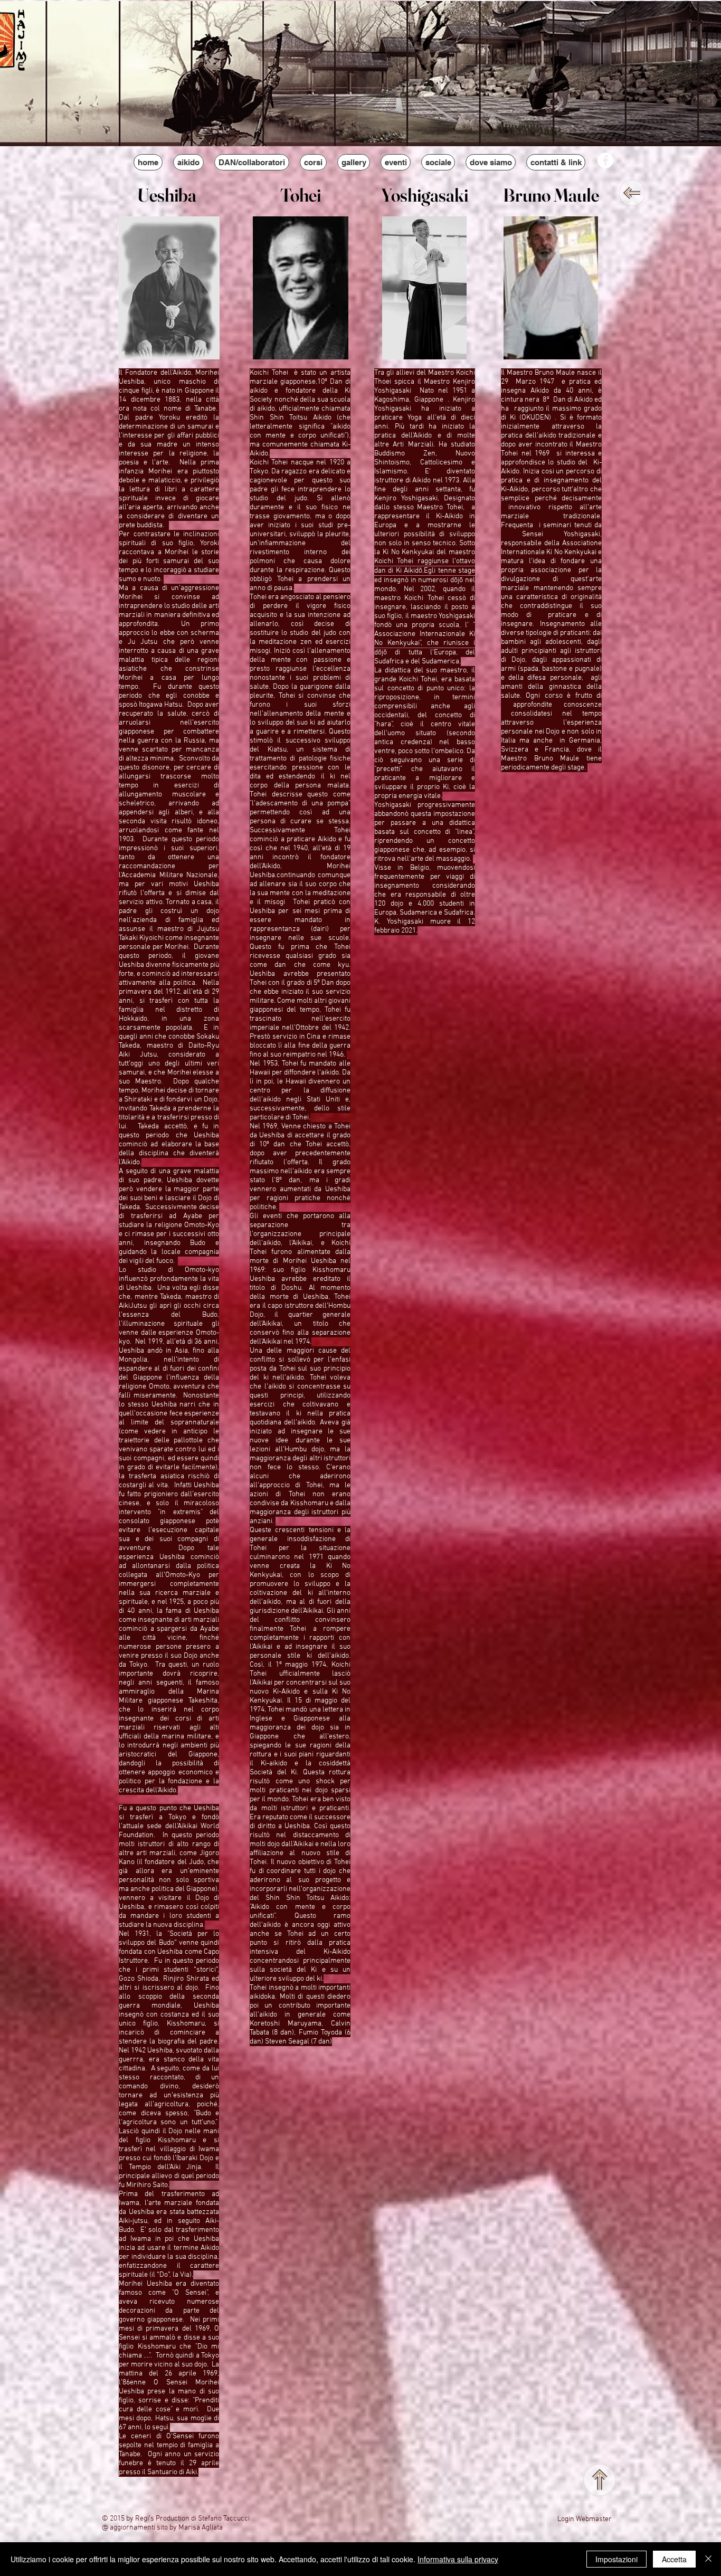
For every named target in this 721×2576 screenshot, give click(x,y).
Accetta (674, 2559)
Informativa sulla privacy (458, 2559)
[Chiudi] (708, 2559)
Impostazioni (616, 2559)
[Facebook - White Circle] (605, 160)
